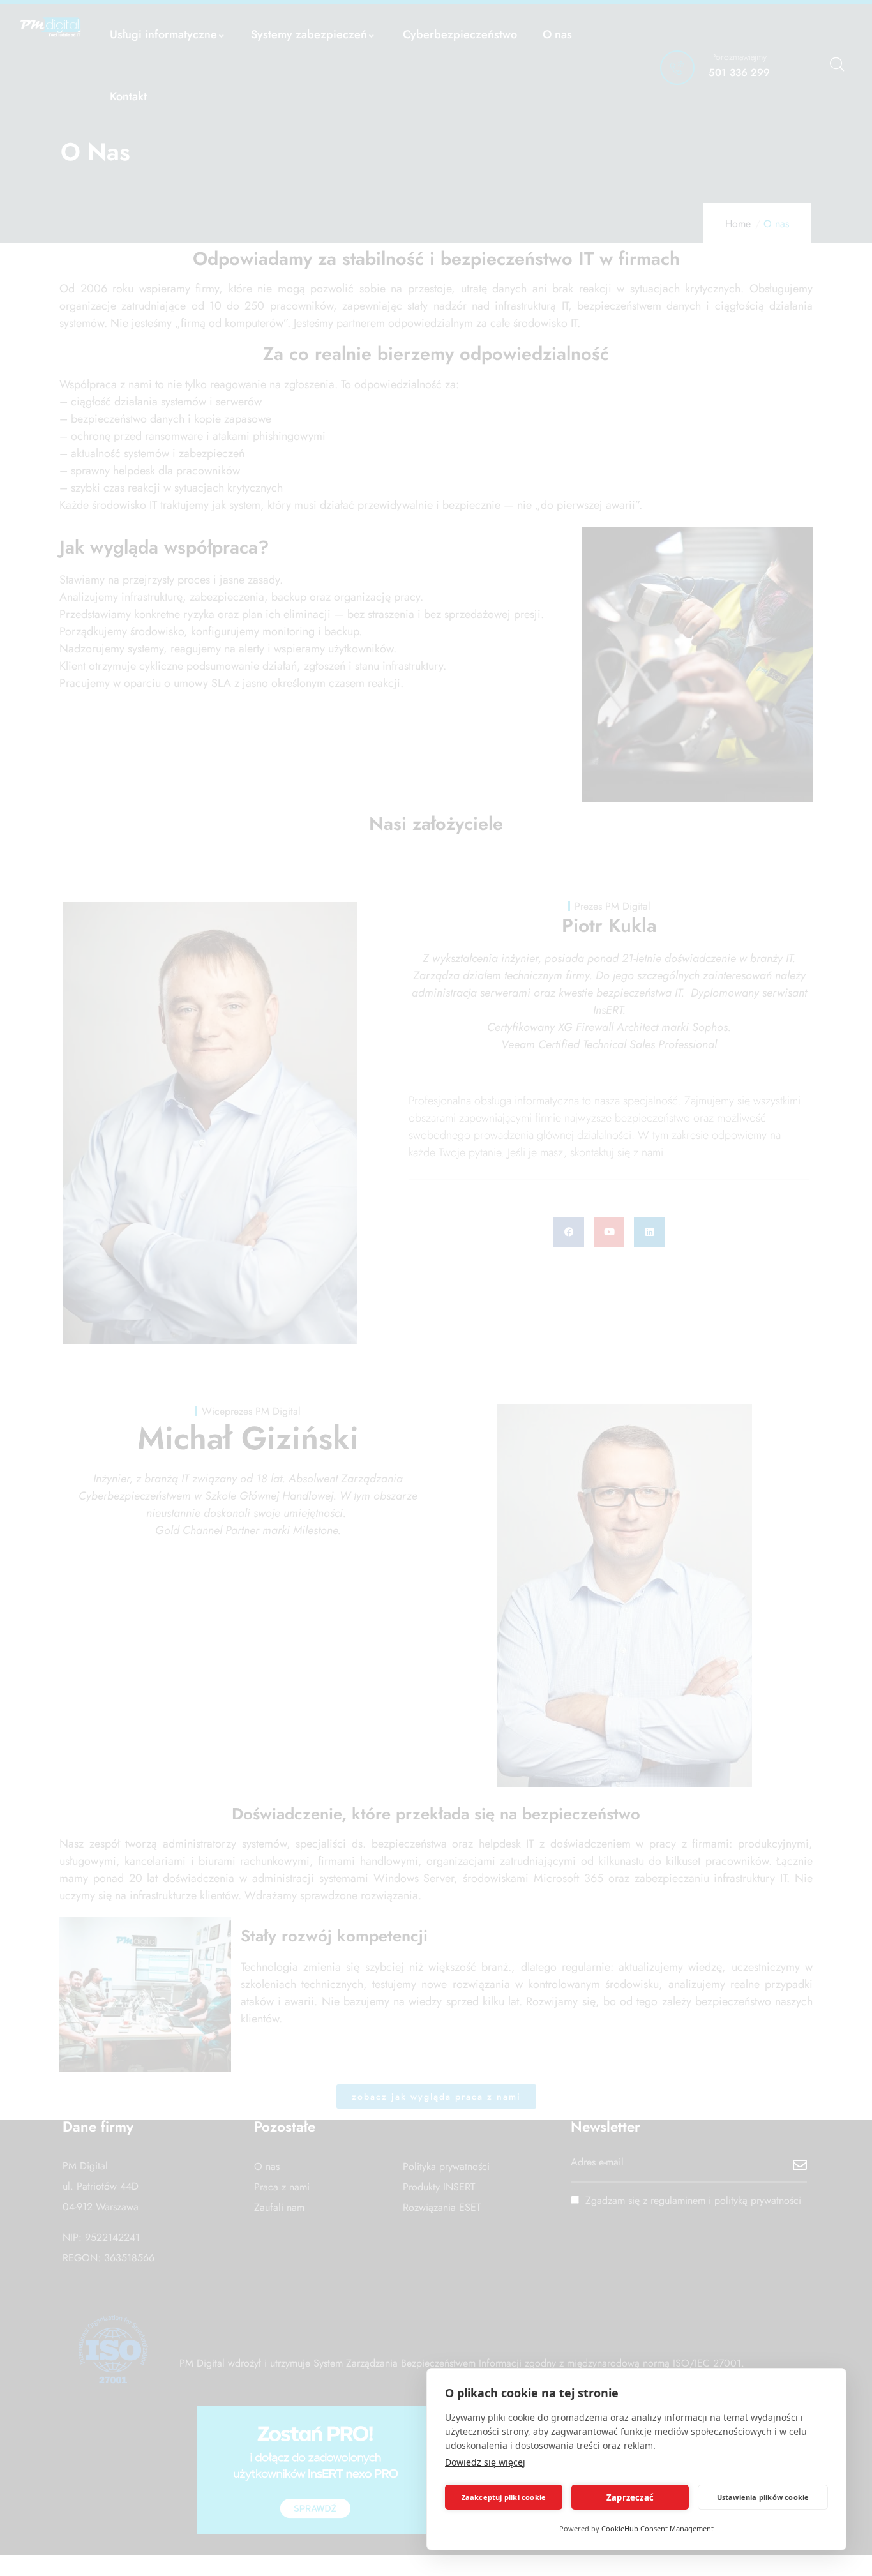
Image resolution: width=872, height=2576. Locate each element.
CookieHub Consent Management (658, 2528)
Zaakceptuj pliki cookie (504, 2497)
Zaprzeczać (630, 2497)
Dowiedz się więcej (485, 2462)
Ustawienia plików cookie (763, 2497)
